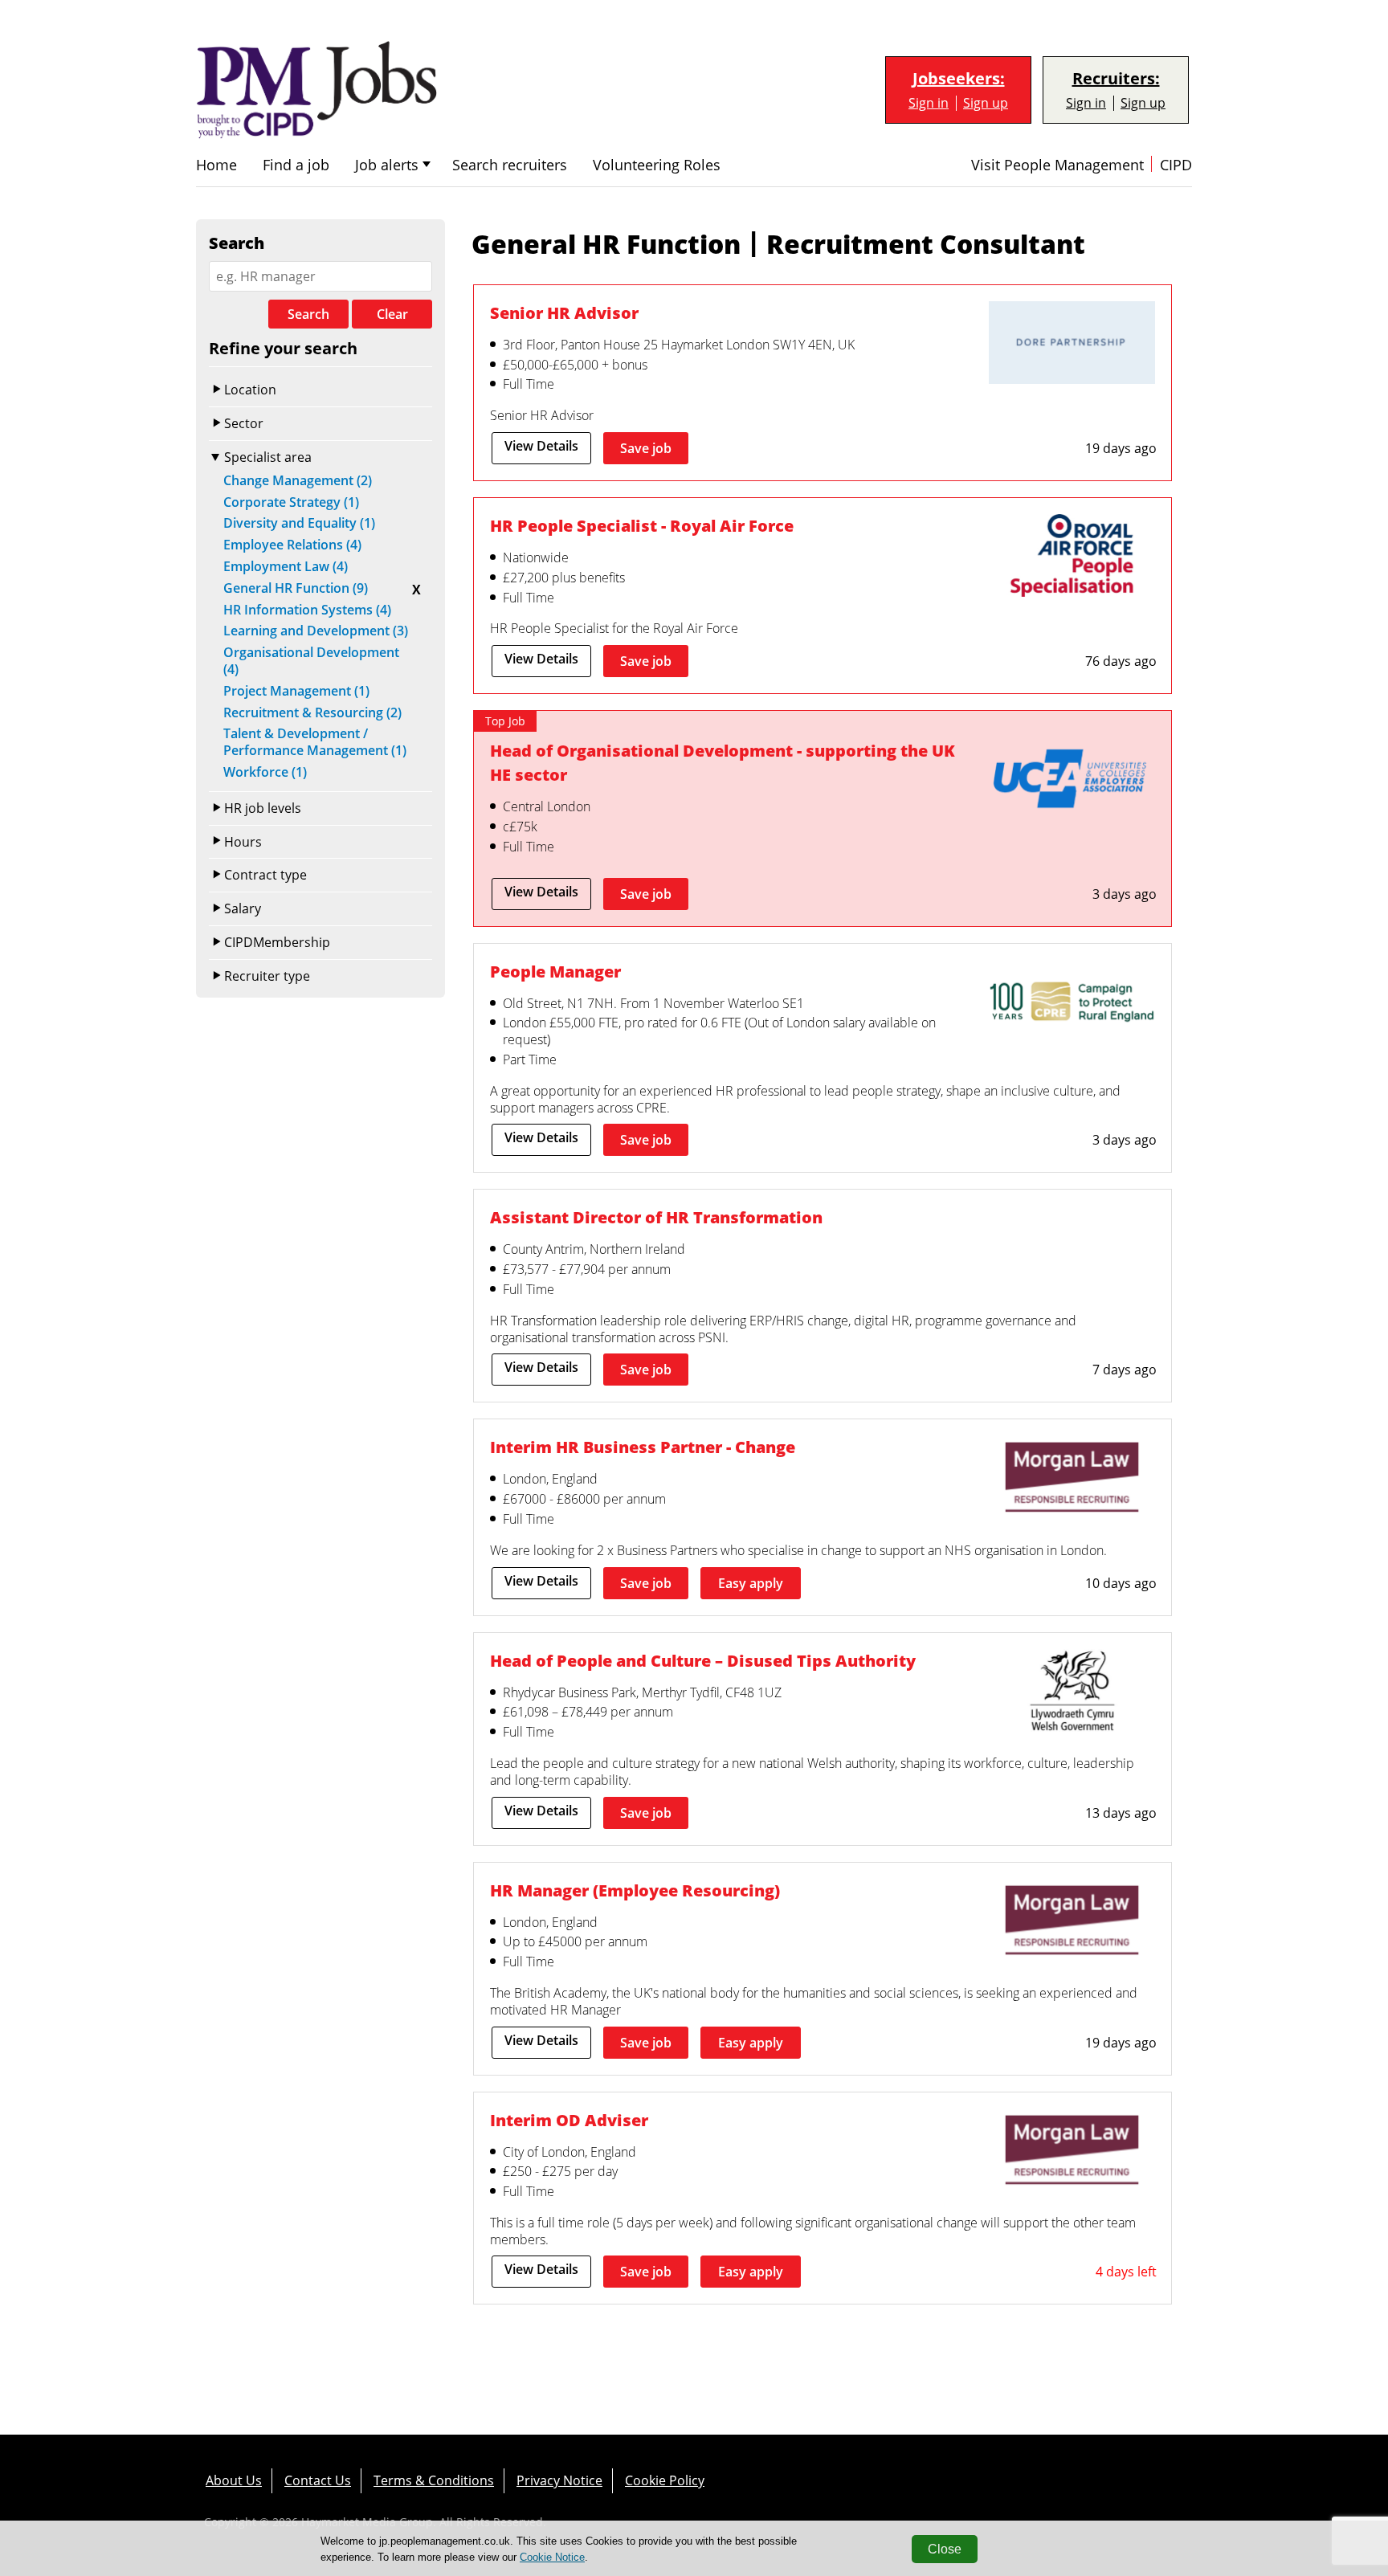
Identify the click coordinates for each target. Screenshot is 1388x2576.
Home (216, 165)
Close (945, 2549)
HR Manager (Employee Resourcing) (635, 1890)
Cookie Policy (665, 2480)
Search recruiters (510, 165)
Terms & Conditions (434, 2480)
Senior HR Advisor (564, 313)
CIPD (1176, 165)
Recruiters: (1116, 79)
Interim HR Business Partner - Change (643, 1447)
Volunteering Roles (657, 165)
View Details (541, 446)
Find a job (296, 165)
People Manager (555, 972)
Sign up (986, 103)
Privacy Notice (559, 2480)
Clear (392, 314)
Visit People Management (1057, 165)
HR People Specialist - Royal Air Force (642, 526)
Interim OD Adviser (569, 2120)
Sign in (929, 103)
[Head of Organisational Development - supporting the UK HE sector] (1072, 782)
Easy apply (751, 1583)
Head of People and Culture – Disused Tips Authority (703, 1661)
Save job (646, 448)
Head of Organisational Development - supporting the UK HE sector (723, 763)
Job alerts (387, 165)
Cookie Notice (552, 2557)
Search (308, 314)
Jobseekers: (959, 79)
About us (234, 2480)
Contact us (318, 2480)
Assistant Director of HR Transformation (656, 1217)
